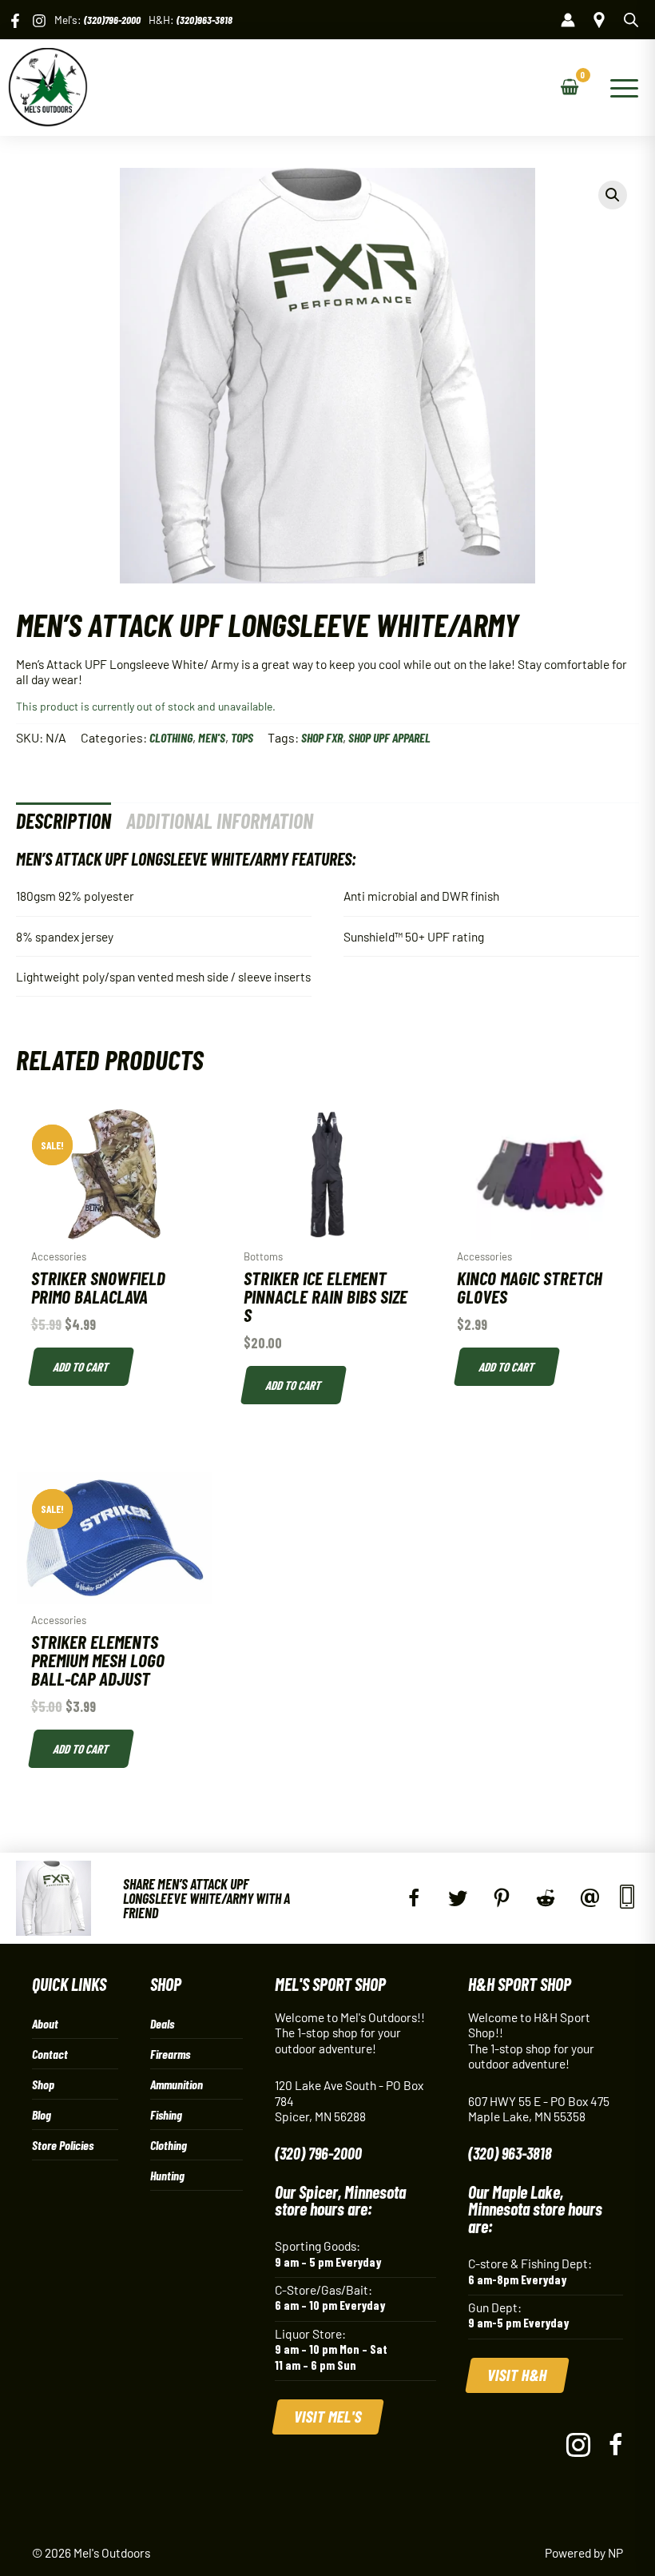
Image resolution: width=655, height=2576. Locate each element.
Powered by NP (584, 2552)
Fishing (166, 2114)
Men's (212, 737)
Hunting (167, 2175)
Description (64, 820)
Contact (50, 2054)
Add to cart (81, 1366)
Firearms (170, 2054)
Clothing (171, 737)
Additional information (220, 820)
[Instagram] (39, 21)
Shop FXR (322, 737)
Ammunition (177, 2084)
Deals (162, 2023)
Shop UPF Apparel (389, 737)
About (45, 2023)
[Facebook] (15, 21)
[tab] (64, 820)
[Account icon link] (568, 20)
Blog (42, 2114)
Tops (242, 737)
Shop (43, 2084)
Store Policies (63, 2145)
